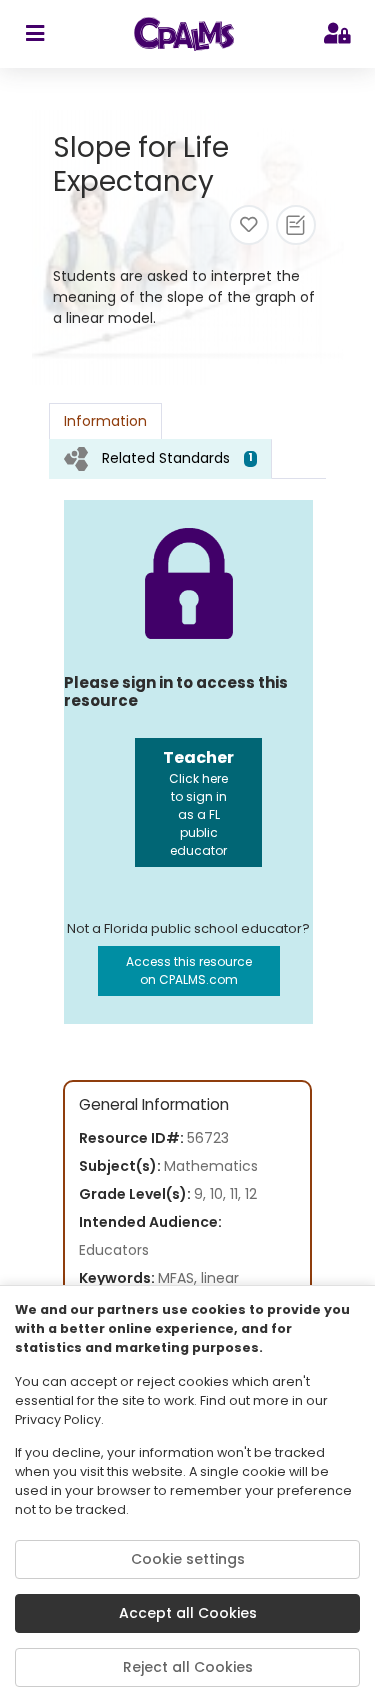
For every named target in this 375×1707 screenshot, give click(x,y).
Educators (114, 1250)
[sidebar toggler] (34, 34)
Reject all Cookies (188, 1667)
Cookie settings (188, 1559)
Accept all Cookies (188, 1613)
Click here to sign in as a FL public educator (198, 802)
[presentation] (160, 458)
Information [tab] (105, 421)
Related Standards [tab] (177, 458)
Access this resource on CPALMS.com (189, 970)
